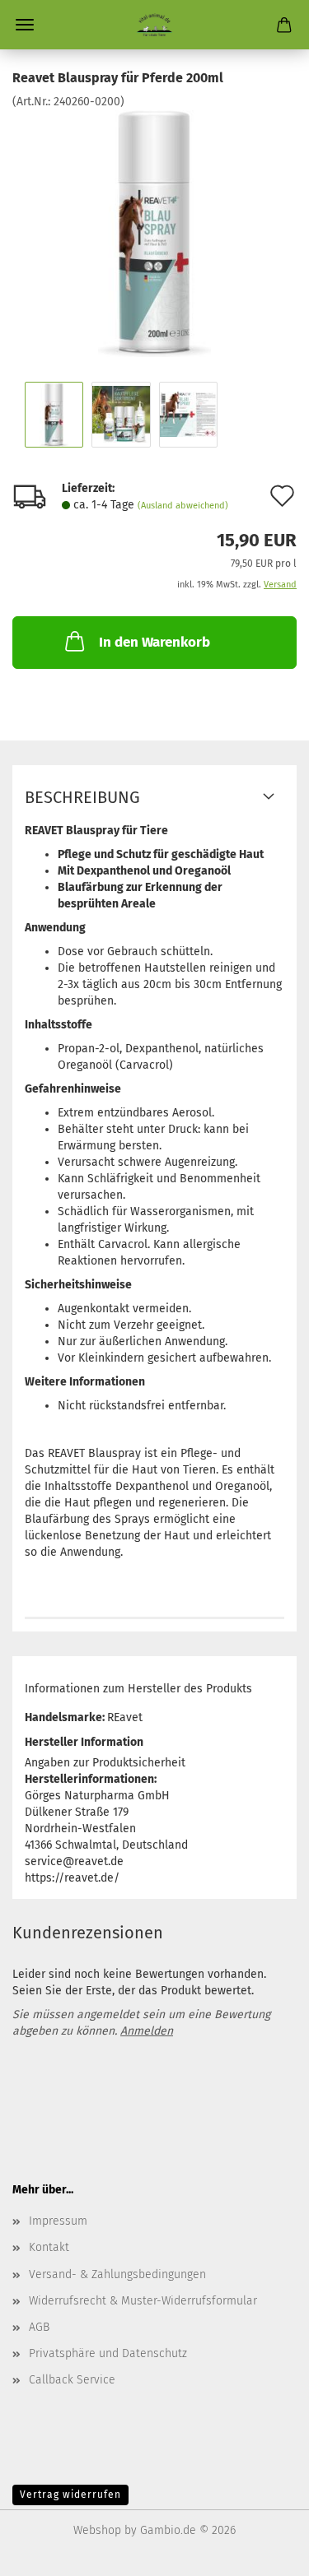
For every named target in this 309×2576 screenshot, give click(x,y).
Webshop (97, 2530)
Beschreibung (82, 797)
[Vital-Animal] (154, 25)
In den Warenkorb (154, 642)
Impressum (58, 2221)
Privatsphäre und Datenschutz (108, 2353)
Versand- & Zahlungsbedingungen (117, 2274)
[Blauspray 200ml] (154, 233)
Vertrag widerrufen (70, 2495)
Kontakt (49, 2247)
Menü (25, 25)
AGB (39, 2327)
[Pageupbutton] (264, 2551)
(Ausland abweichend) (183, 506)
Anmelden (147, 2031)
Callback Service (72, 2380)
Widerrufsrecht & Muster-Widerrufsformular (143, 2301)
